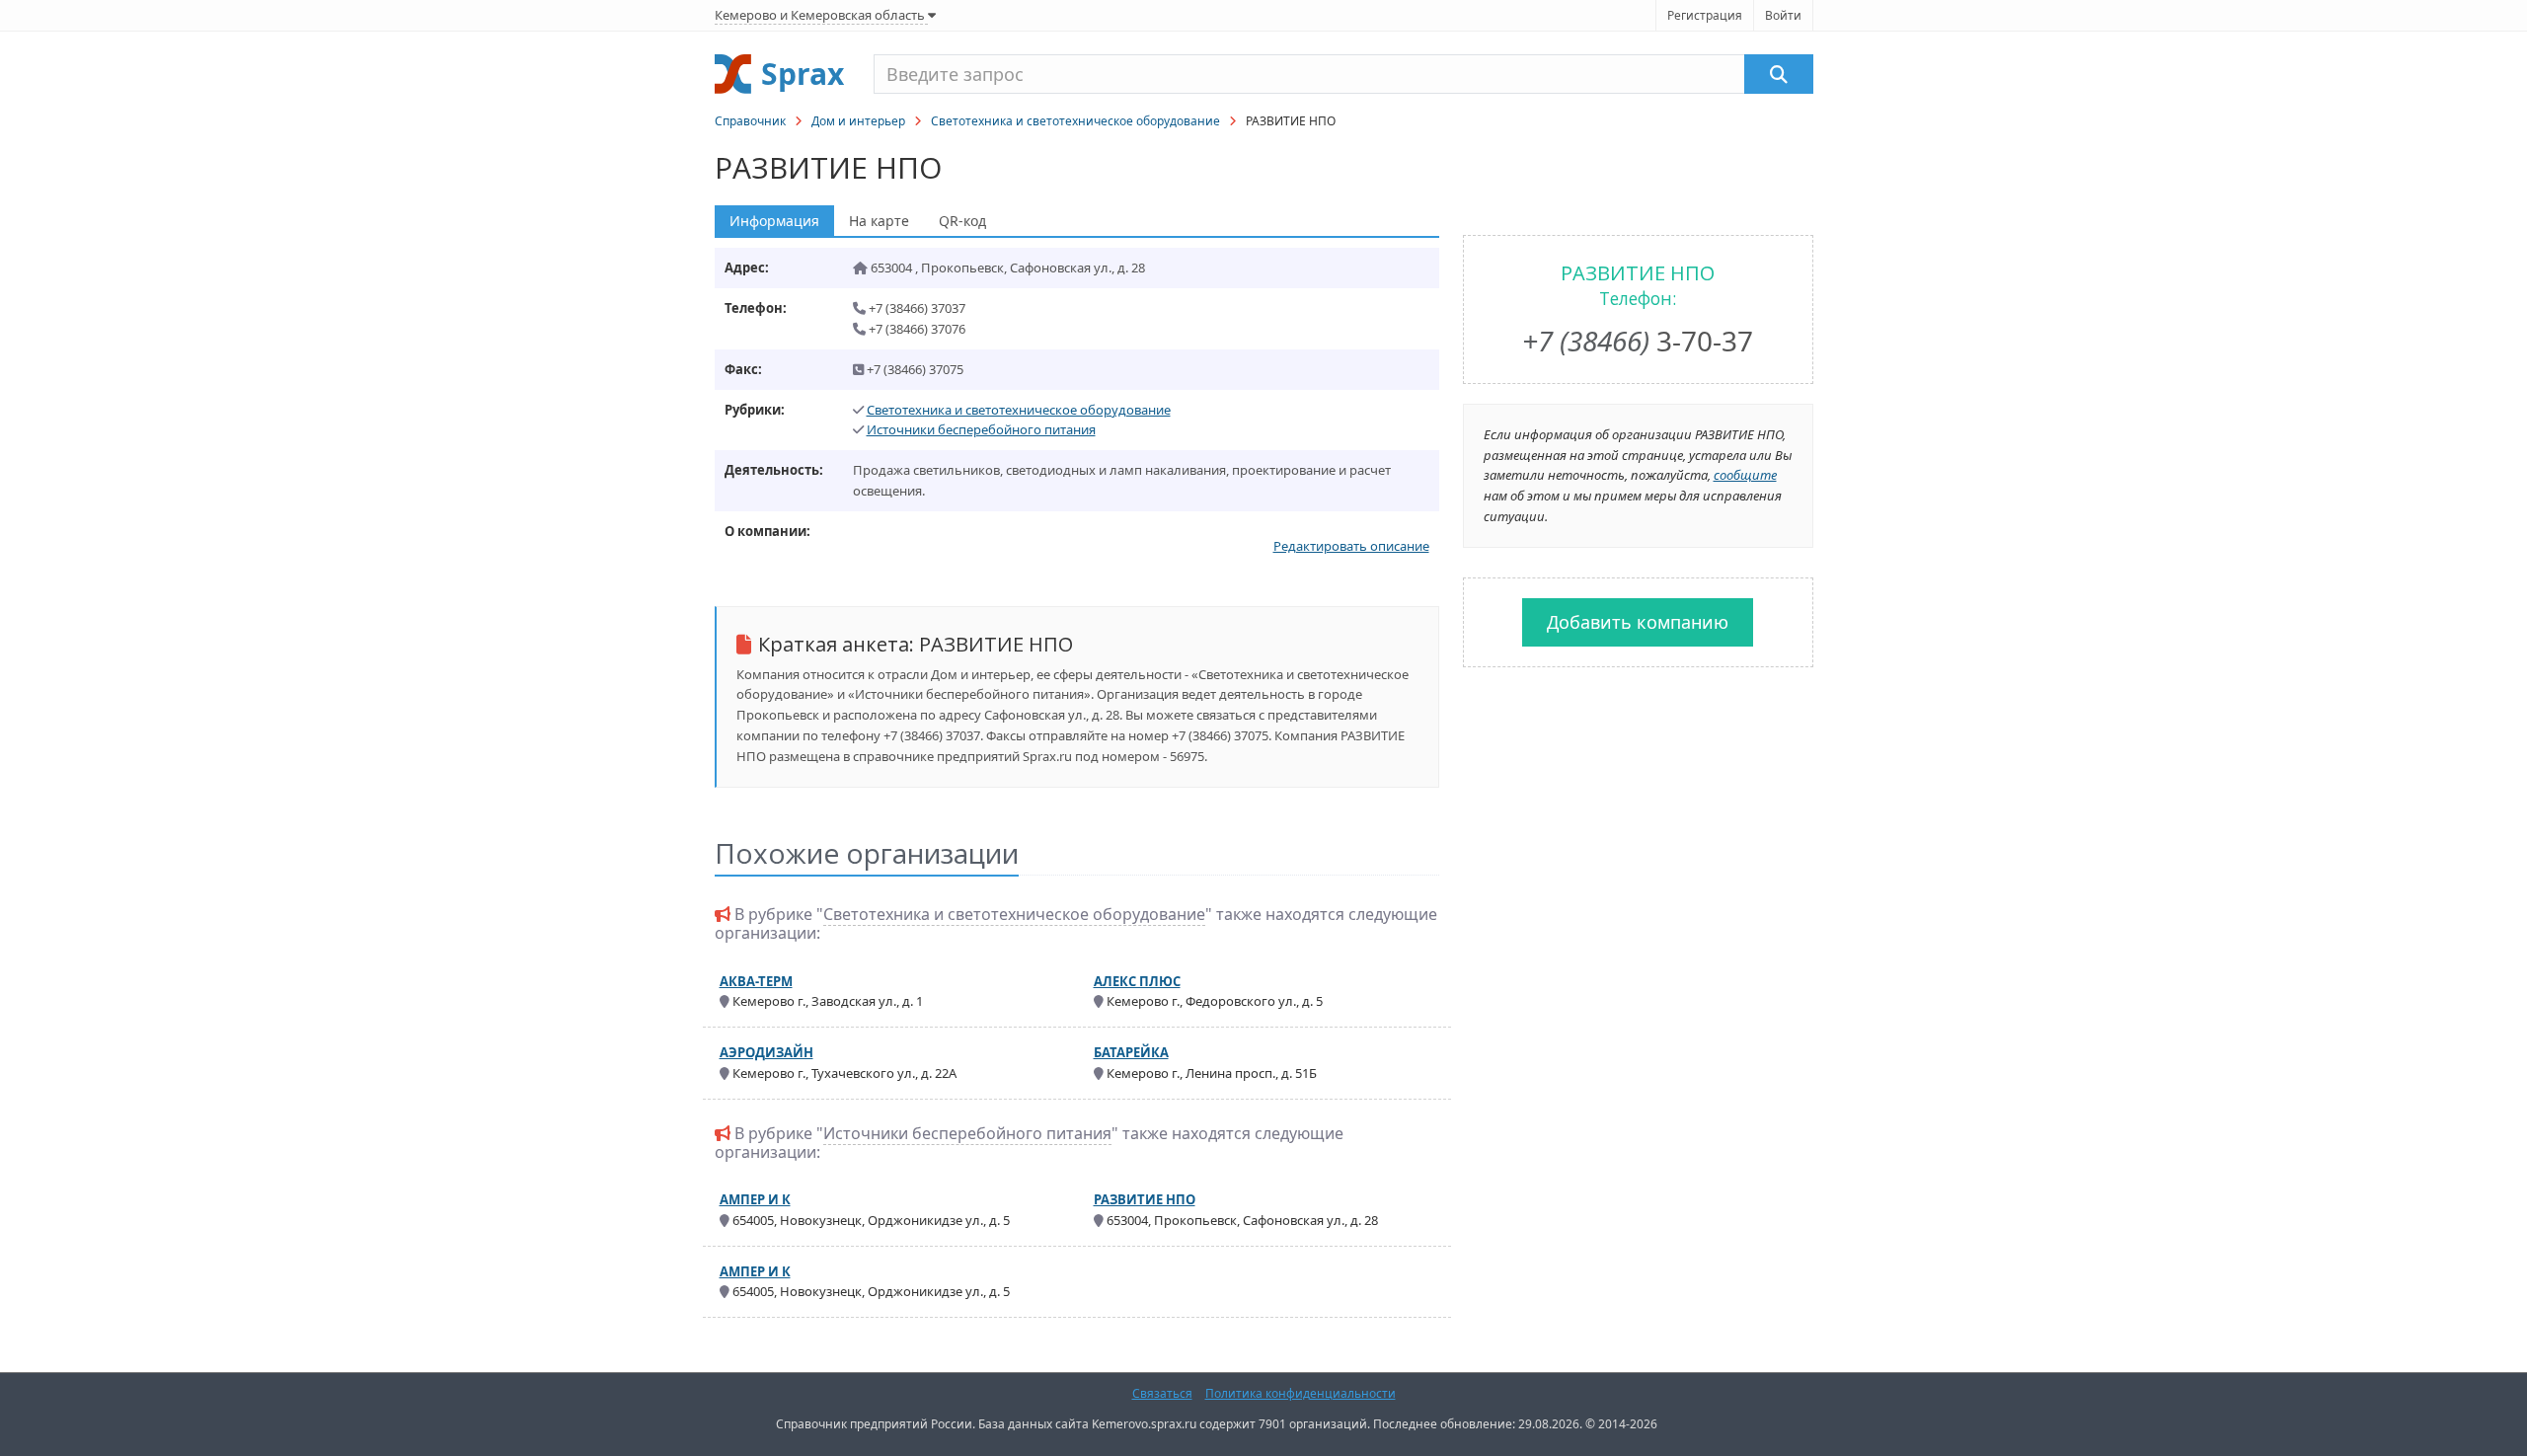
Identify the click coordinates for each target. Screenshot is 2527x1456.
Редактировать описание (1351, 546)
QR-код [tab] (962, 221)
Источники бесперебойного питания (981, 429)
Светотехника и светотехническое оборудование (1075, 121)
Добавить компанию (1638, 622)
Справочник (750, 121)
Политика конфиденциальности (1301, 1393)
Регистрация (1705, 15)
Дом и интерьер (858, 121)
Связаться (1162, 1393)
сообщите (1745, 475)
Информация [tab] (774, 221)
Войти (1783, 15)
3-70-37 (1638, 341)
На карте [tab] (879, 221)
